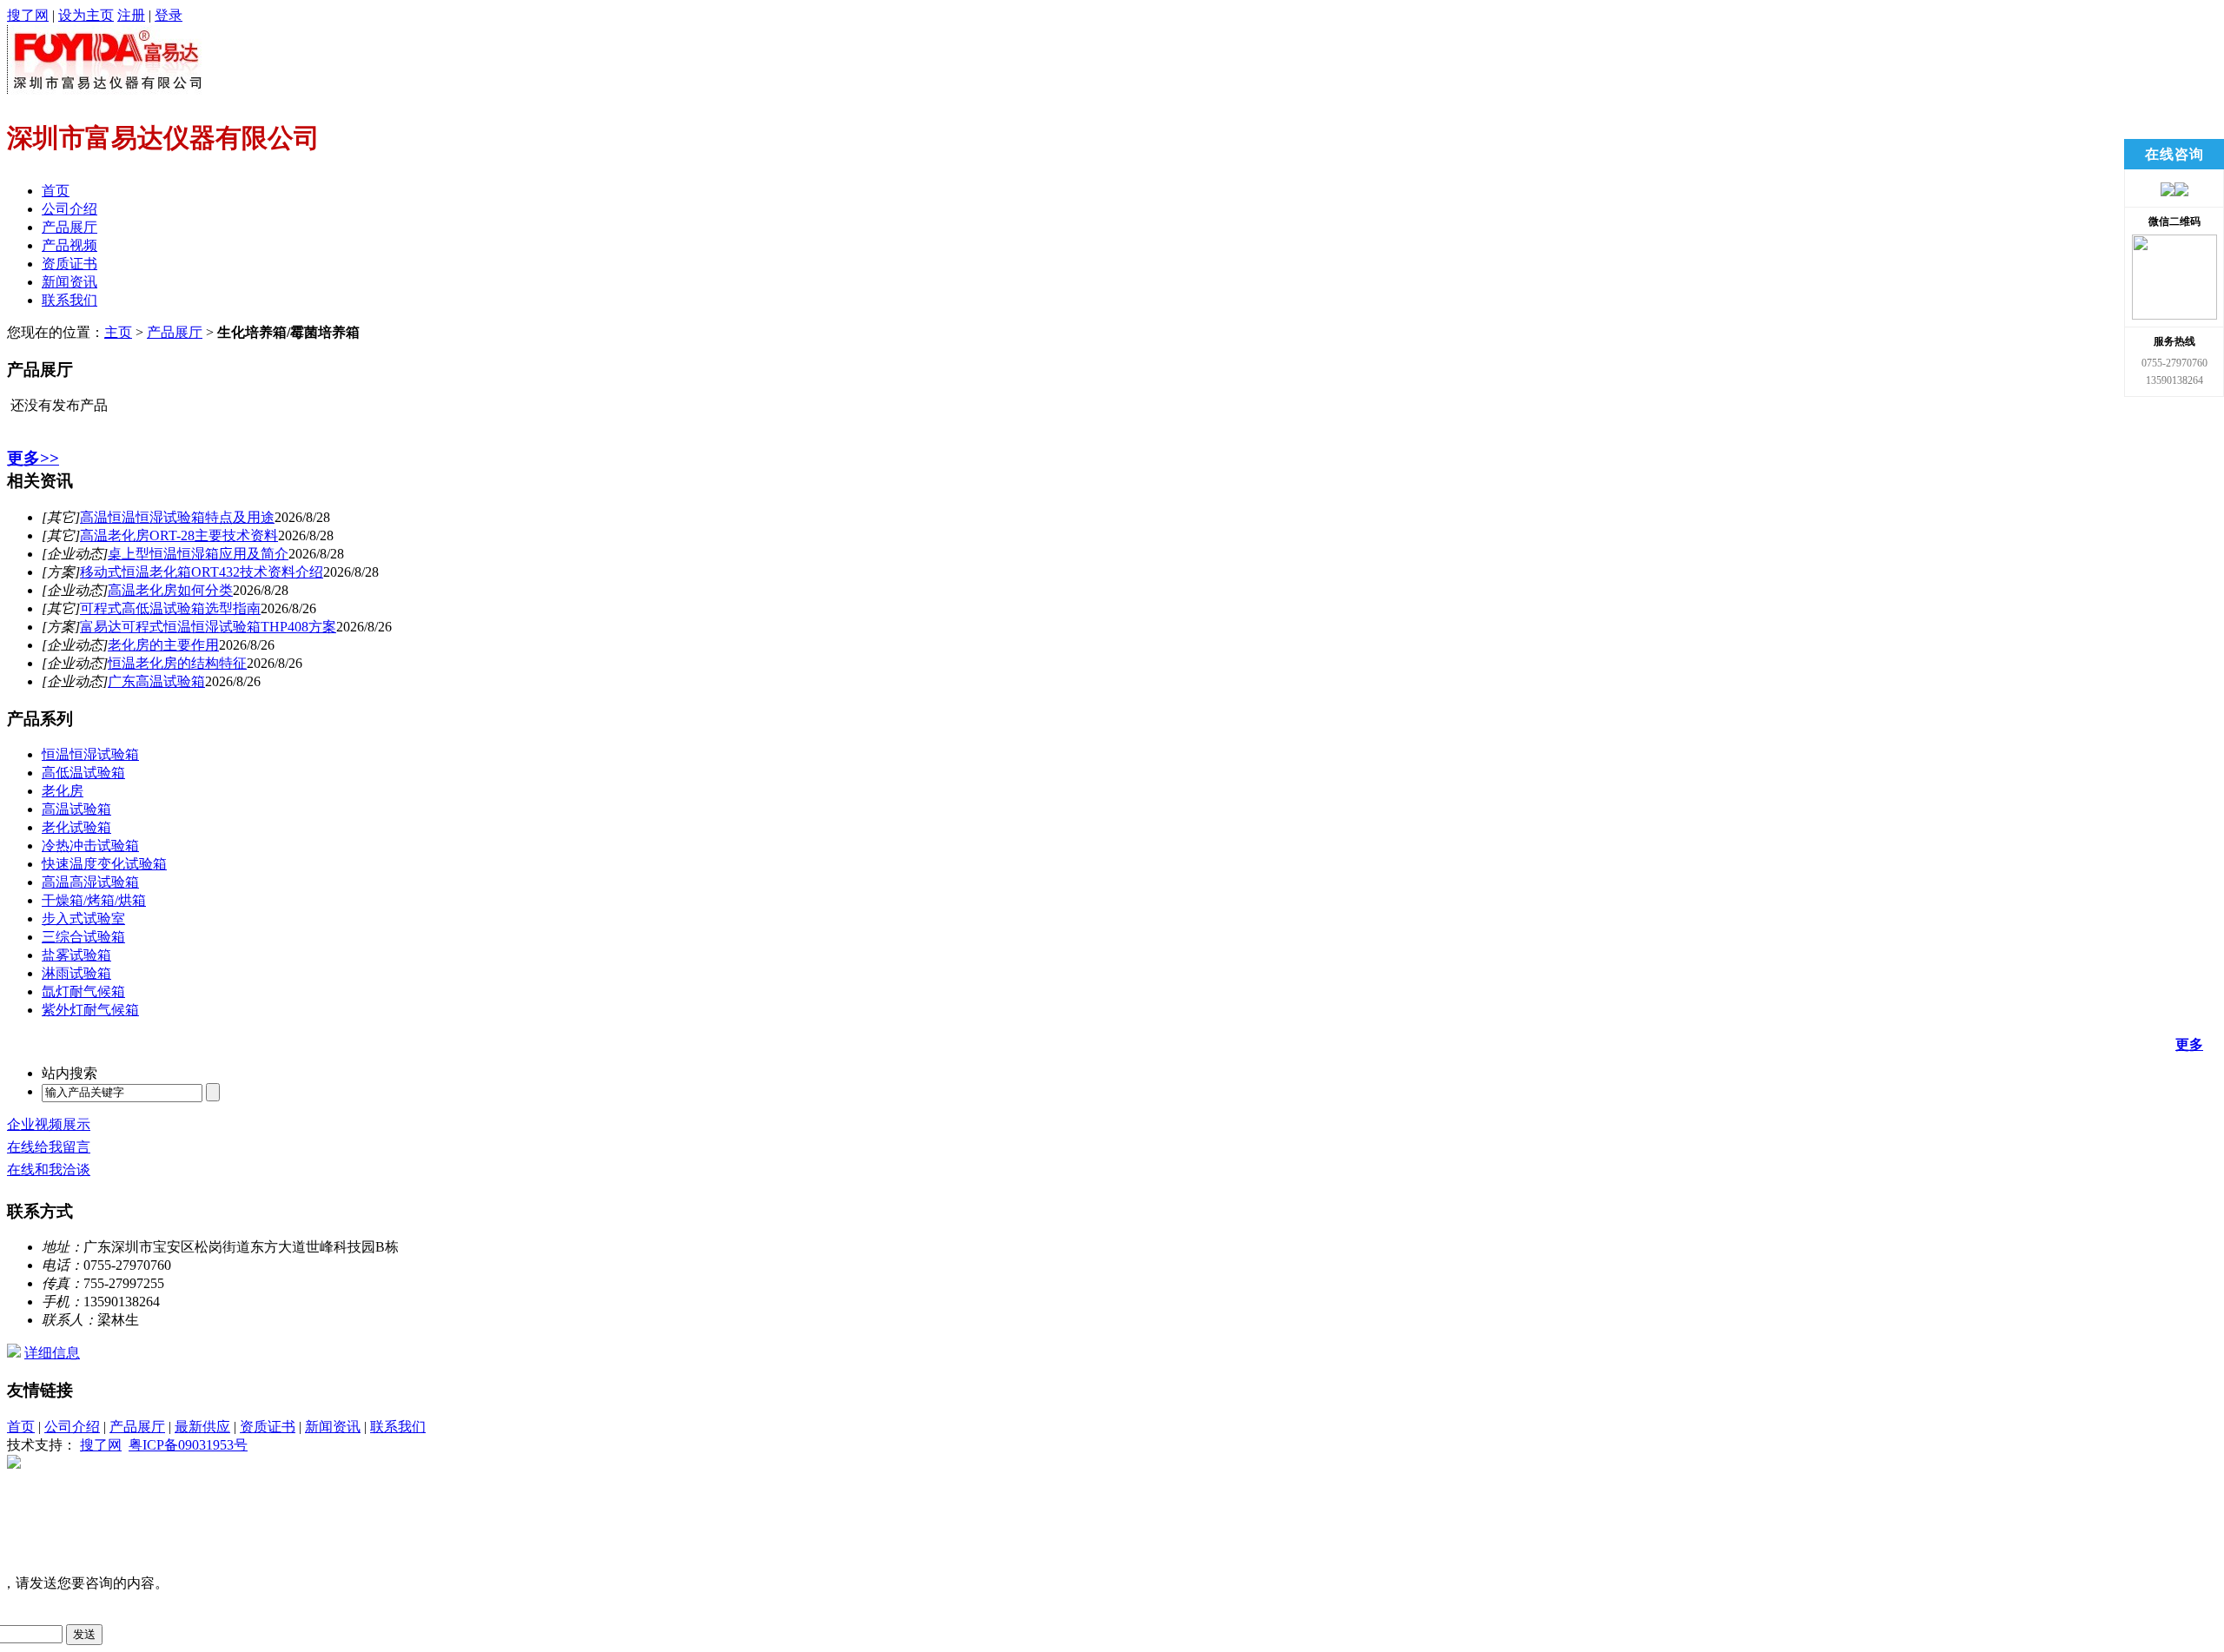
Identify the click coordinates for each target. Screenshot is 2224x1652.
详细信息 (52, 1353)
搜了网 (28, 15)
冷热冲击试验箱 (90, 846)
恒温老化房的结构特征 (177, 663)
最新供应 (202, 1427)
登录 (169, 15)
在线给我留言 (49, 1147)
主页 (118, 332)
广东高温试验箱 (156, 681)
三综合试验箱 (83, 937)
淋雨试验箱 (76, 973)
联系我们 (69, 300)
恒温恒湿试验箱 (90, 754)
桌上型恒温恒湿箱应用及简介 (198, 554)
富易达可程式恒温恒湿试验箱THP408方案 (208, 627)
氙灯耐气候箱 (83, 991)
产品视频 (69, 245)
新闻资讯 (69, 282)
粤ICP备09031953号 (188, 1445)
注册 (131, 15)
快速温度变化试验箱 (104, 864)
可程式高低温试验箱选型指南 (170, 608)
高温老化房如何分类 (170, 590)
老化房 (63, 791)
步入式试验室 (83, 919)
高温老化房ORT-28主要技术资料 (179, 535)
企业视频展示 (49, 1124)
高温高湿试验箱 (90, 882)
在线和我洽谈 (49, 1170)
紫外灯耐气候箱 (90, 1010)
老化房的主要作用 (163, 645)
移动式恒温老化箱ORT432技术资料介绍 (202, 572)
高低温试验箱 (83, 773)
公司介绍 (69, 209)
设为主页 (86, 15)
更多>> (33, 458)
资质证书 (69, 264)
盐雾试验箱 (76, 955)
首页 (56, 191)
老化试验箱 (76, 827)
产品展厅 (69, 227)
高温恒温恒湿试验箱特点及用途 (177, 517)
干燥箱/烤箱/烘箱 (94, 900)
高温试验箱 (76, 809)
